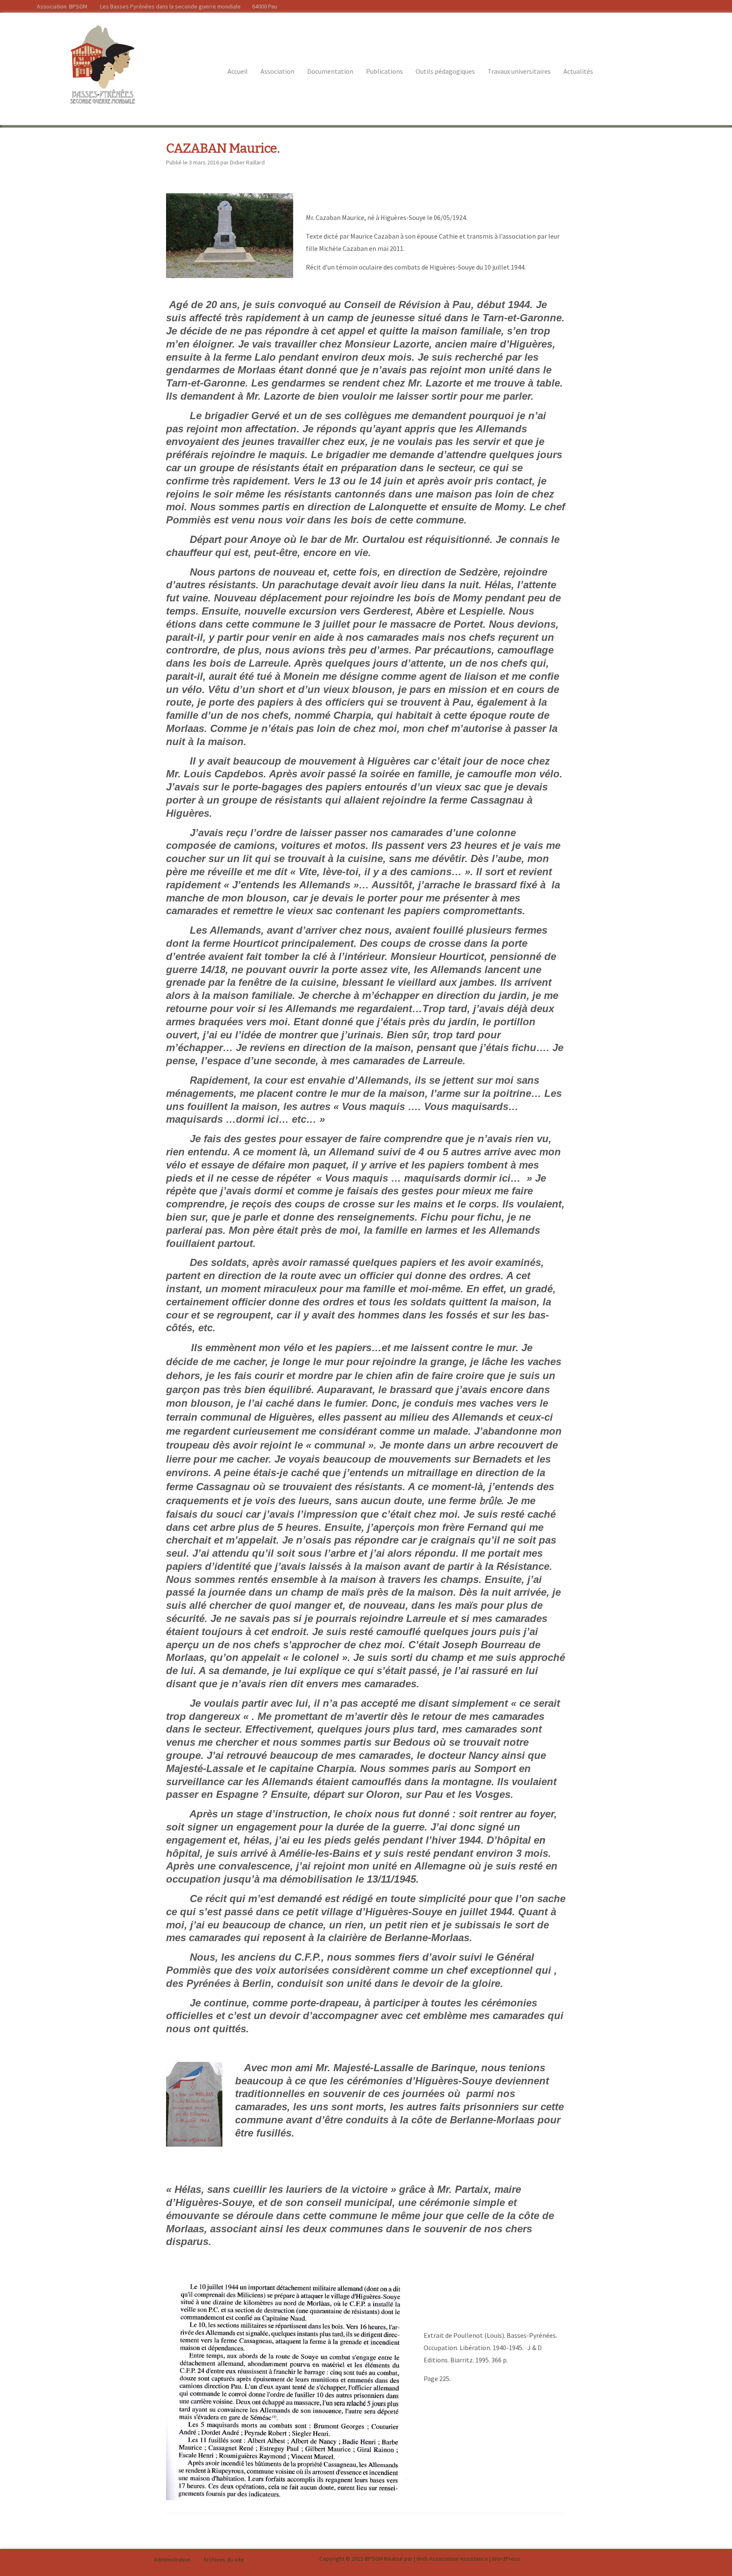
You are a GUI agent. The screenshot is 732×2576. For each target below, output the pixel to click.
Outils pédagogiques (445, 71)
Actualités (578, 71)
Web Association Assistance (452, 2559)
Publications (384, 71)
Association (277, 71)
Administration (172, 2559)
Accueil (238, 71)
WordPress (506, 2559)
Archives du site (224, 2559)
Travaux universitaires (519, 71)
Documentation (330, 71)
